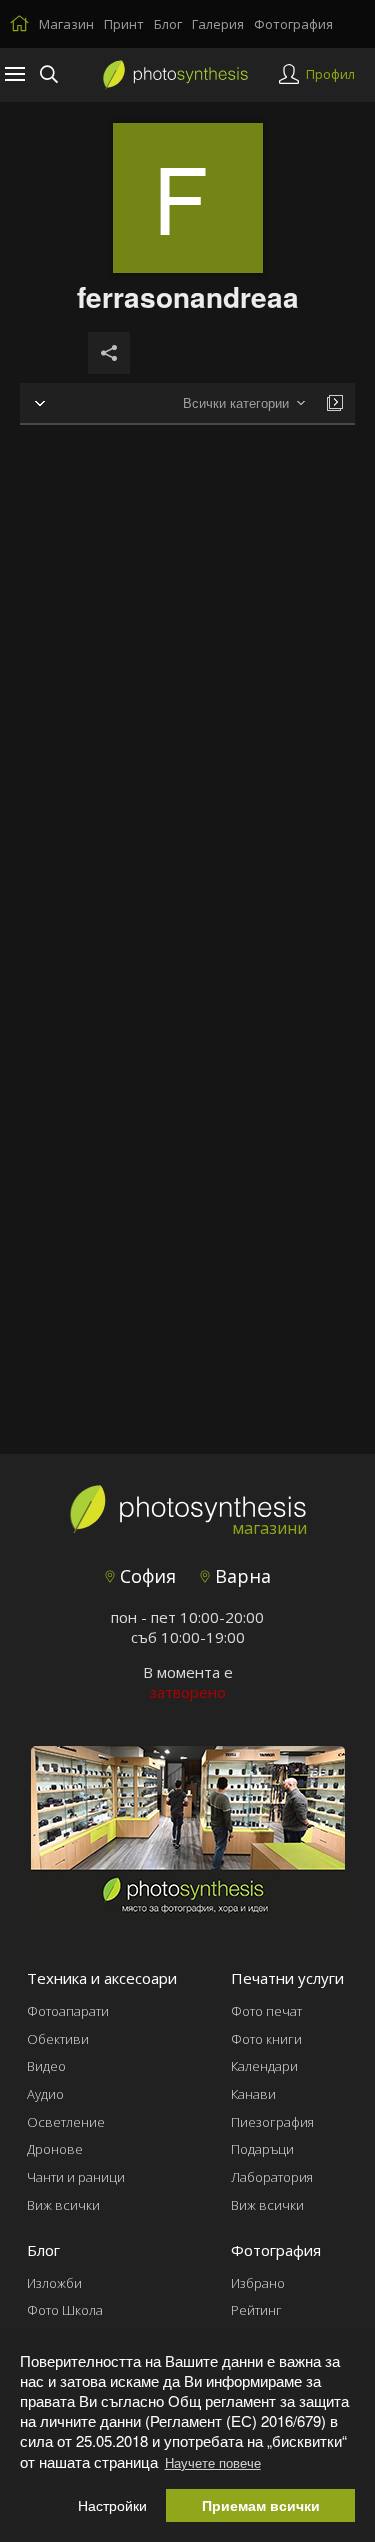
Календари (264, 2066)
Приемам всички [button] (261, 2505)
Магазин (66, 24)
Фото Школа (65, 2310)
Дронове (55, 2149)
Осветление (66, 2122)
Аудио (45, 2094)
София (145, 1576)
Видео (46, 2066)
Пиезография (272, 2122)
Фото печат (266, 2011)
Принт (124, 24)
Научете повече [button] (213, 2462)
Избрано (258, 2283)
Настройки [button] (112, 2505)
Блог (168, 24)
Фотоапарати (68, 2011)
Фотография (293, 24)
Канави (253, 2094)
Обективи (58, 2039)
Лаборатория (272, 2177)
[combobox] (244, 403)
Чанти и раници (76, 2177)
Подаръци (262, 2149)
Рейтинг (256, 2310)
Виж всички (63, 2205)
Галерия (218, 24)
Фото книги (266, 2039)
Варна (240, 1576)
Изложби (54, 2283)
